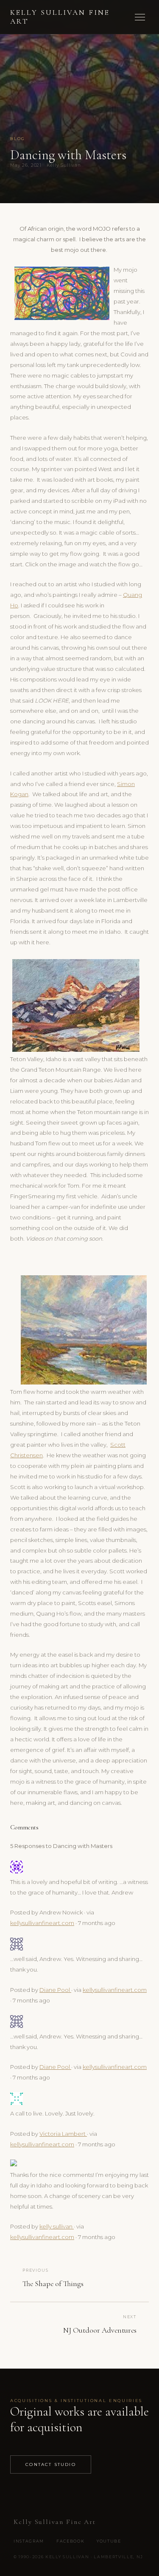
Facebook (70, 2541)
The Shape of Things (53, 2284)
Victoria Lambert (63, 2134)
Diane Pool (55, 1990)
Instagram (29, 2541)
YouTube (109, 2541)
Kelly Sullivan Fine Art (60, 17)
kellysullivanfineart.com (42, 1923)
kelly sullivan (57, 2226)
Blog (18, 139)
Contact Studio (51, 2464)
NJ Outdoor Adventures (100, 2330)
